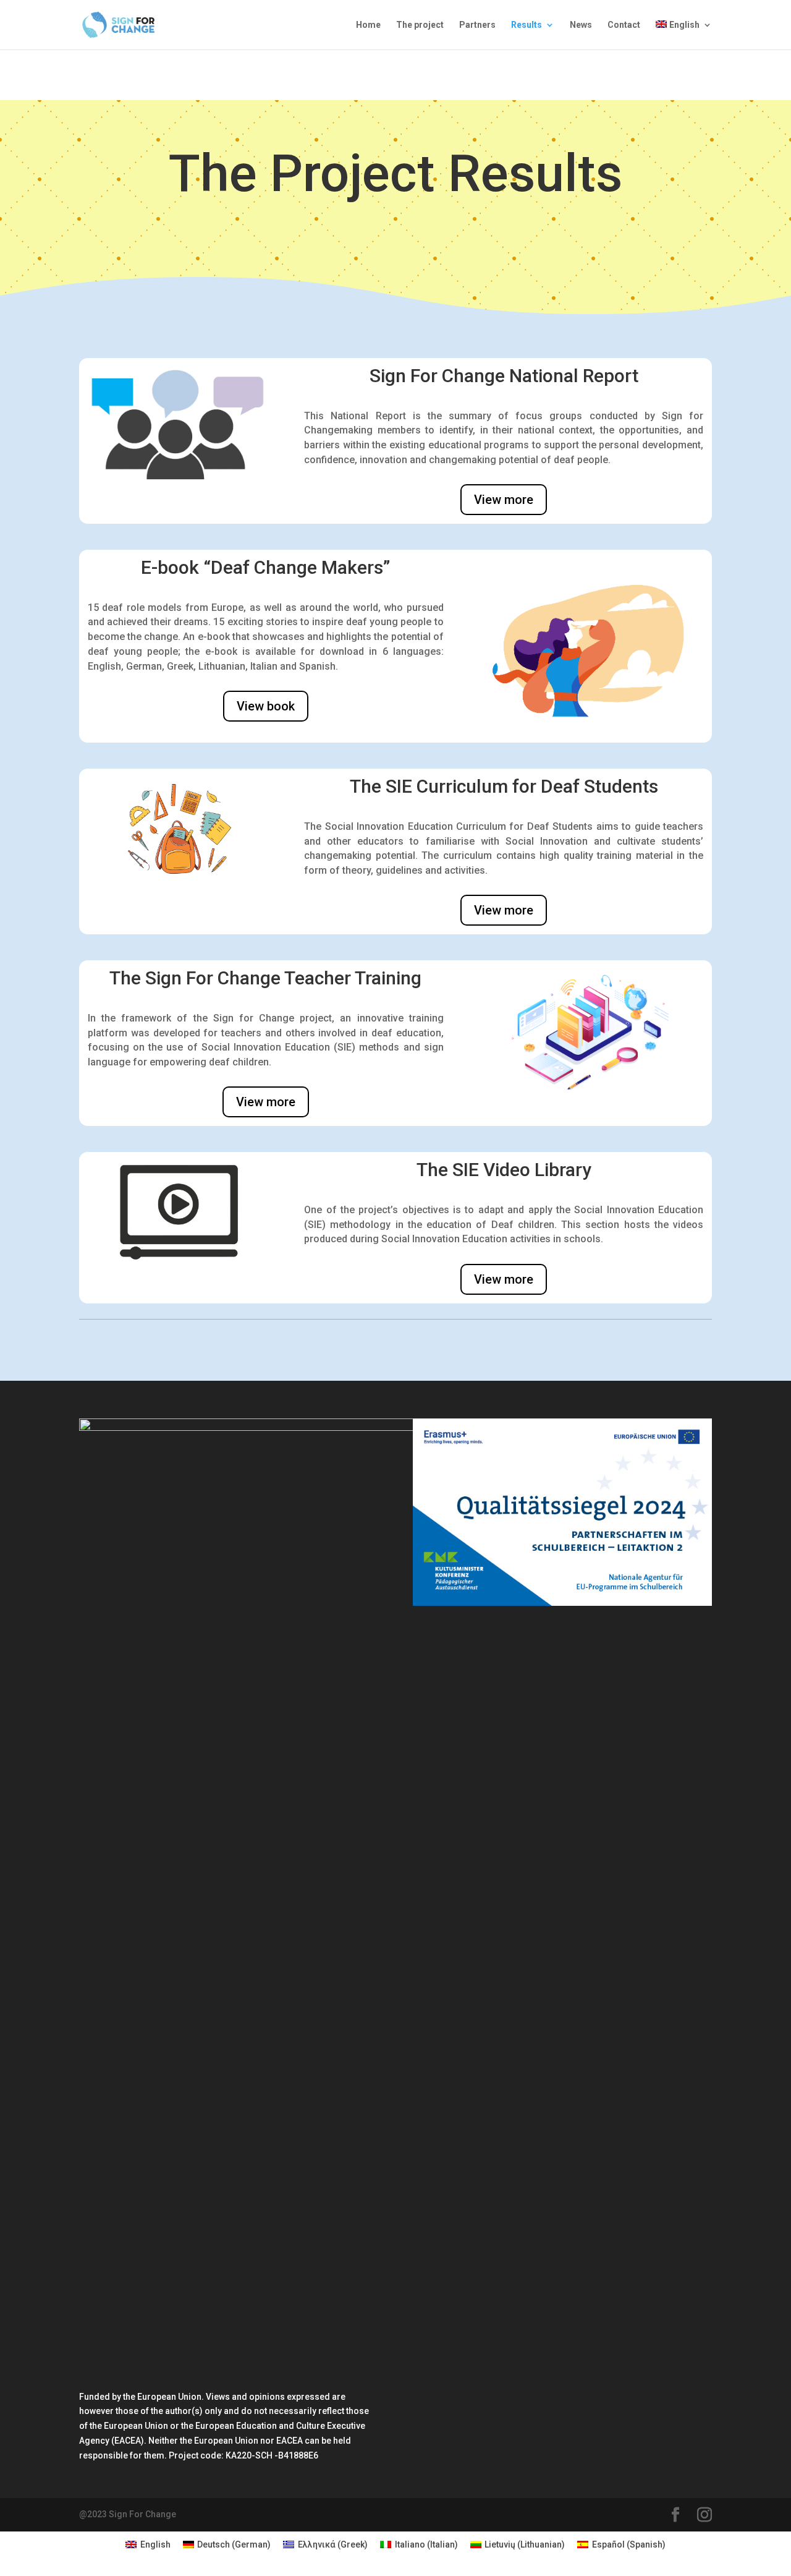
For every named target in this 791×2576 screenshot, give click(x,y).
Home (368, 25)
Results (527, 25)
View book (266, 706)
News (581, 25)
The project (420, 25)
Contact (624, 25)
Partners (477, 25)
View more (504, 500)
